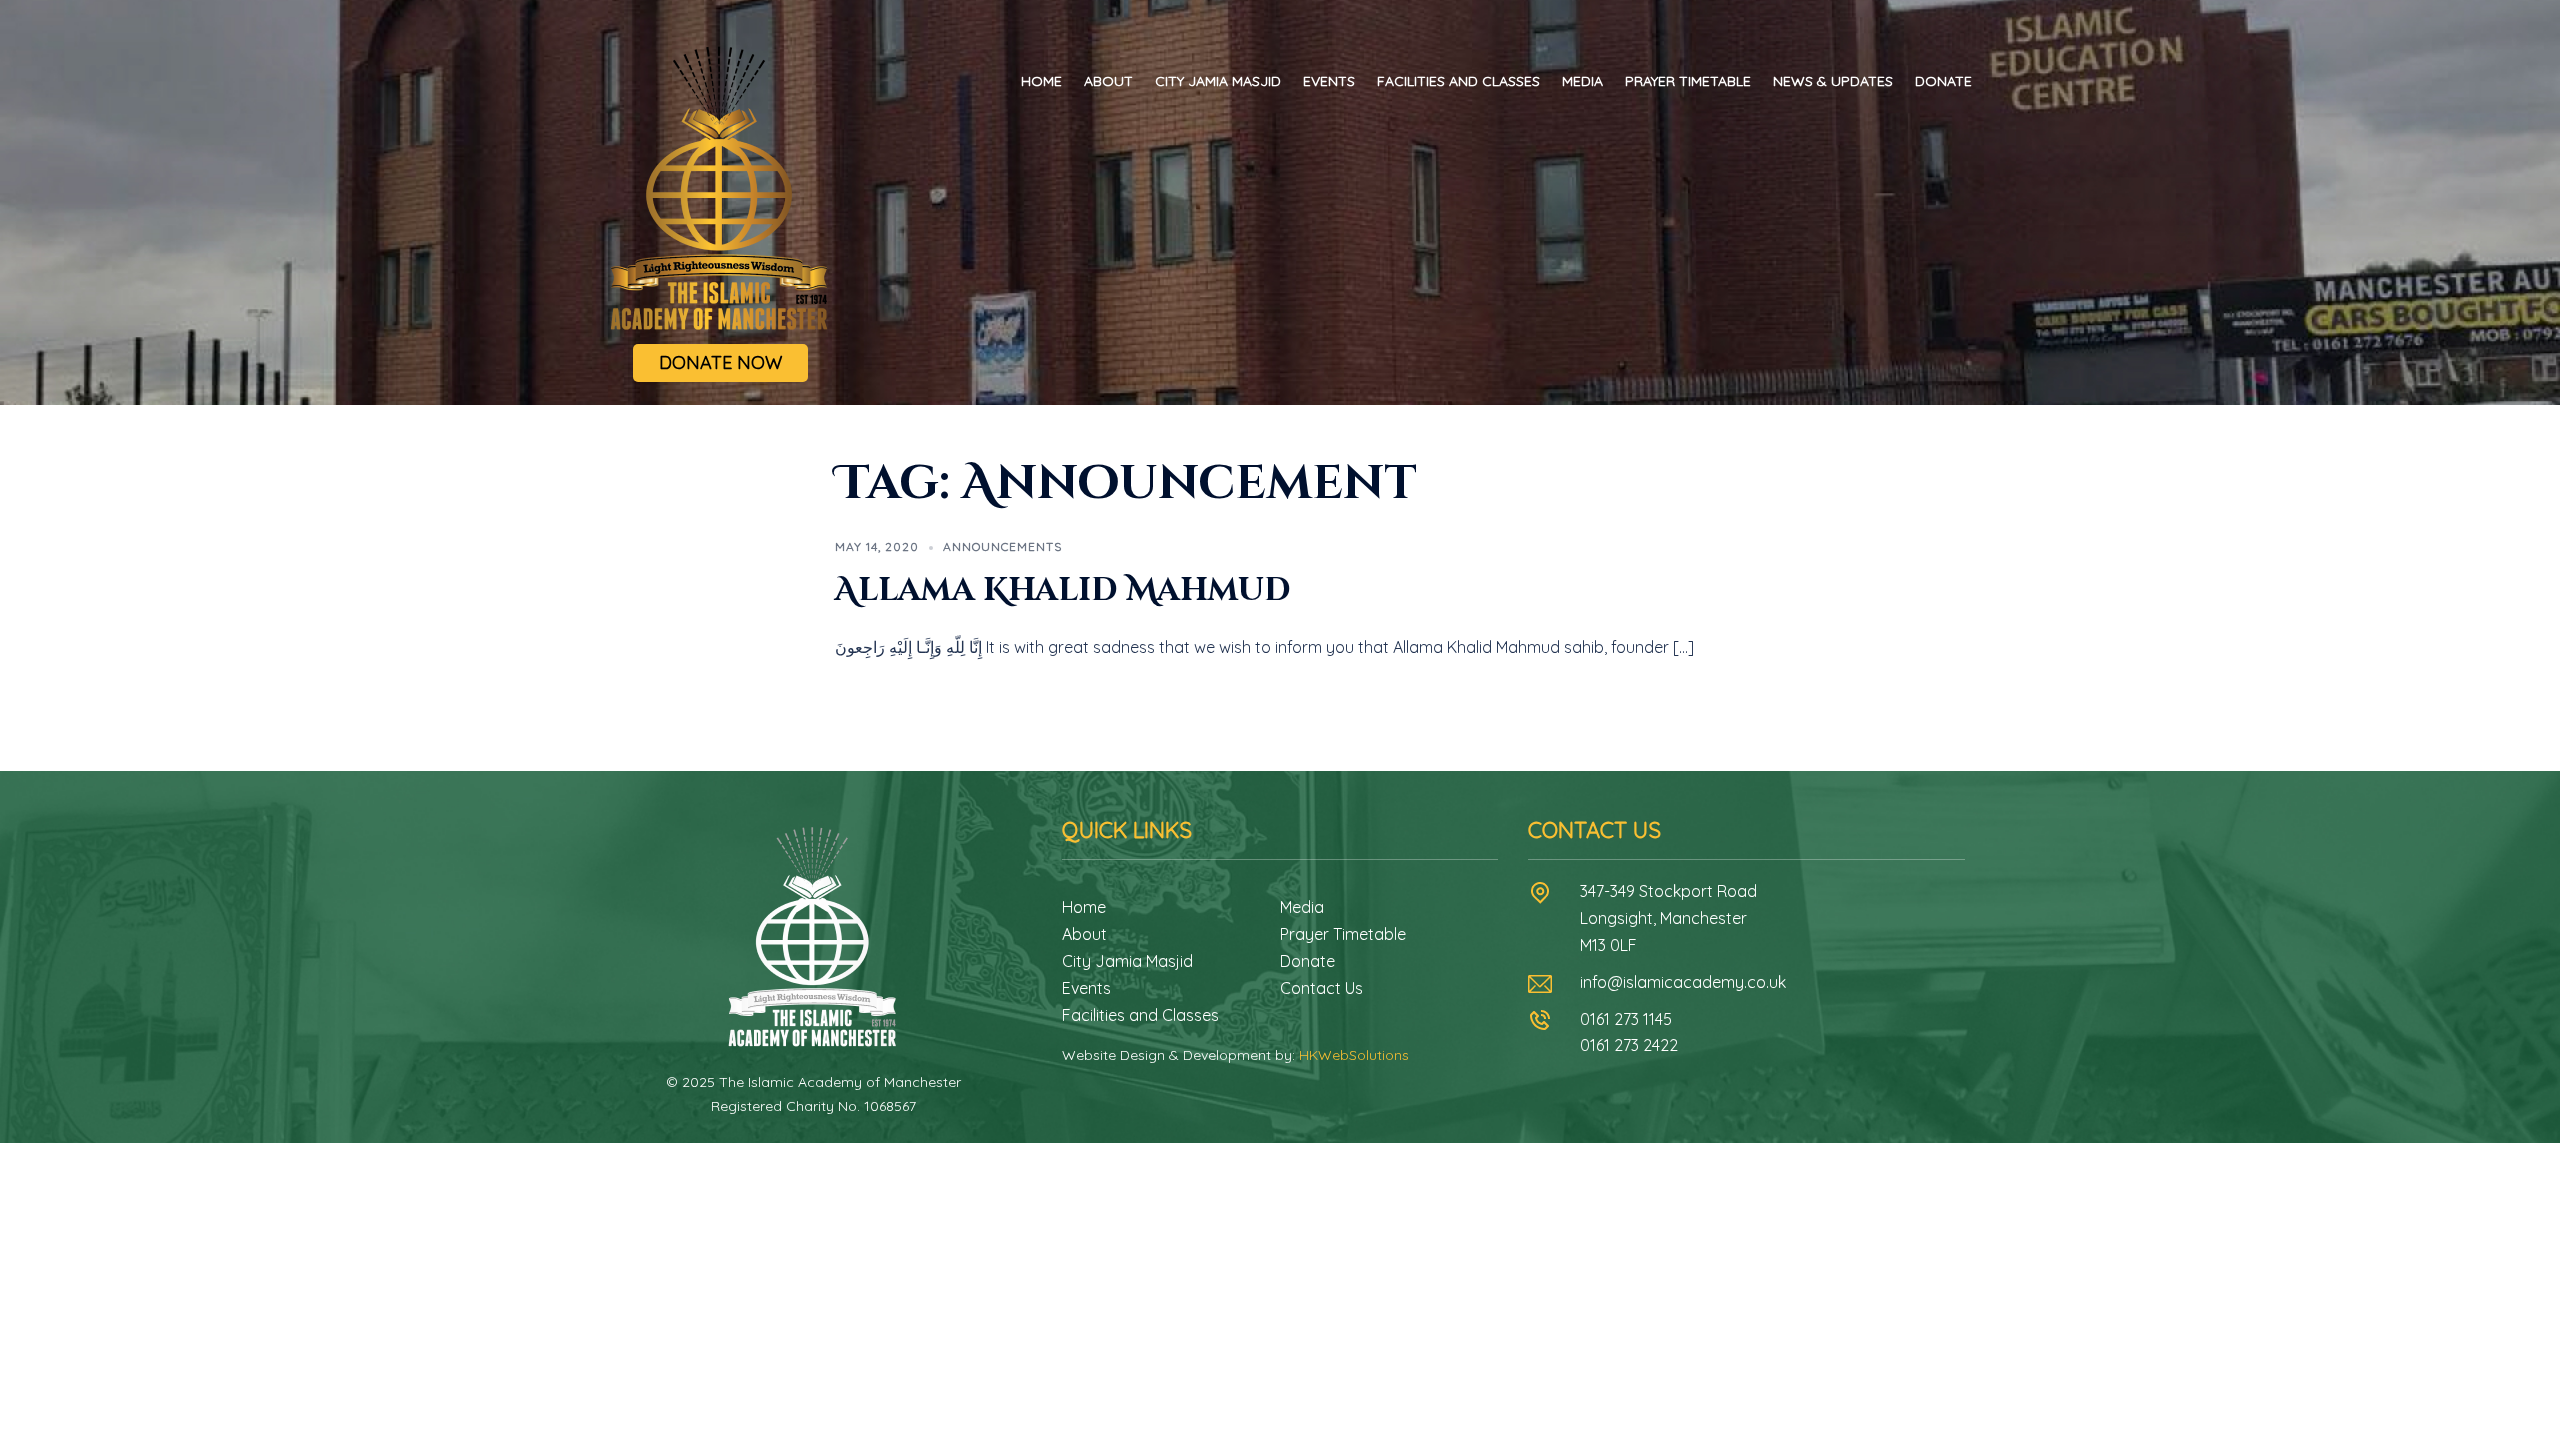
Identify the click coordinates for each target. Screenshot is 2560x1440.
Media (1582, 81)
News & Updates (1833, 81)
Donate (1943, 81)
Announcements (1002, 546)
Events (1329, 81)
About (1108, 81)
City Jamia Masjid (1218, 81)
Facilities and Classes (1458, 81)
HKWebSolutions (1354, 1055)
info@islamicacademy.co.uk (1683, 982)
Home (1041, 81)
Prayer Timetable (1688, 81)
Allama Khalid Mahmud (1063, 590)
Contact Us (1321, 988)
